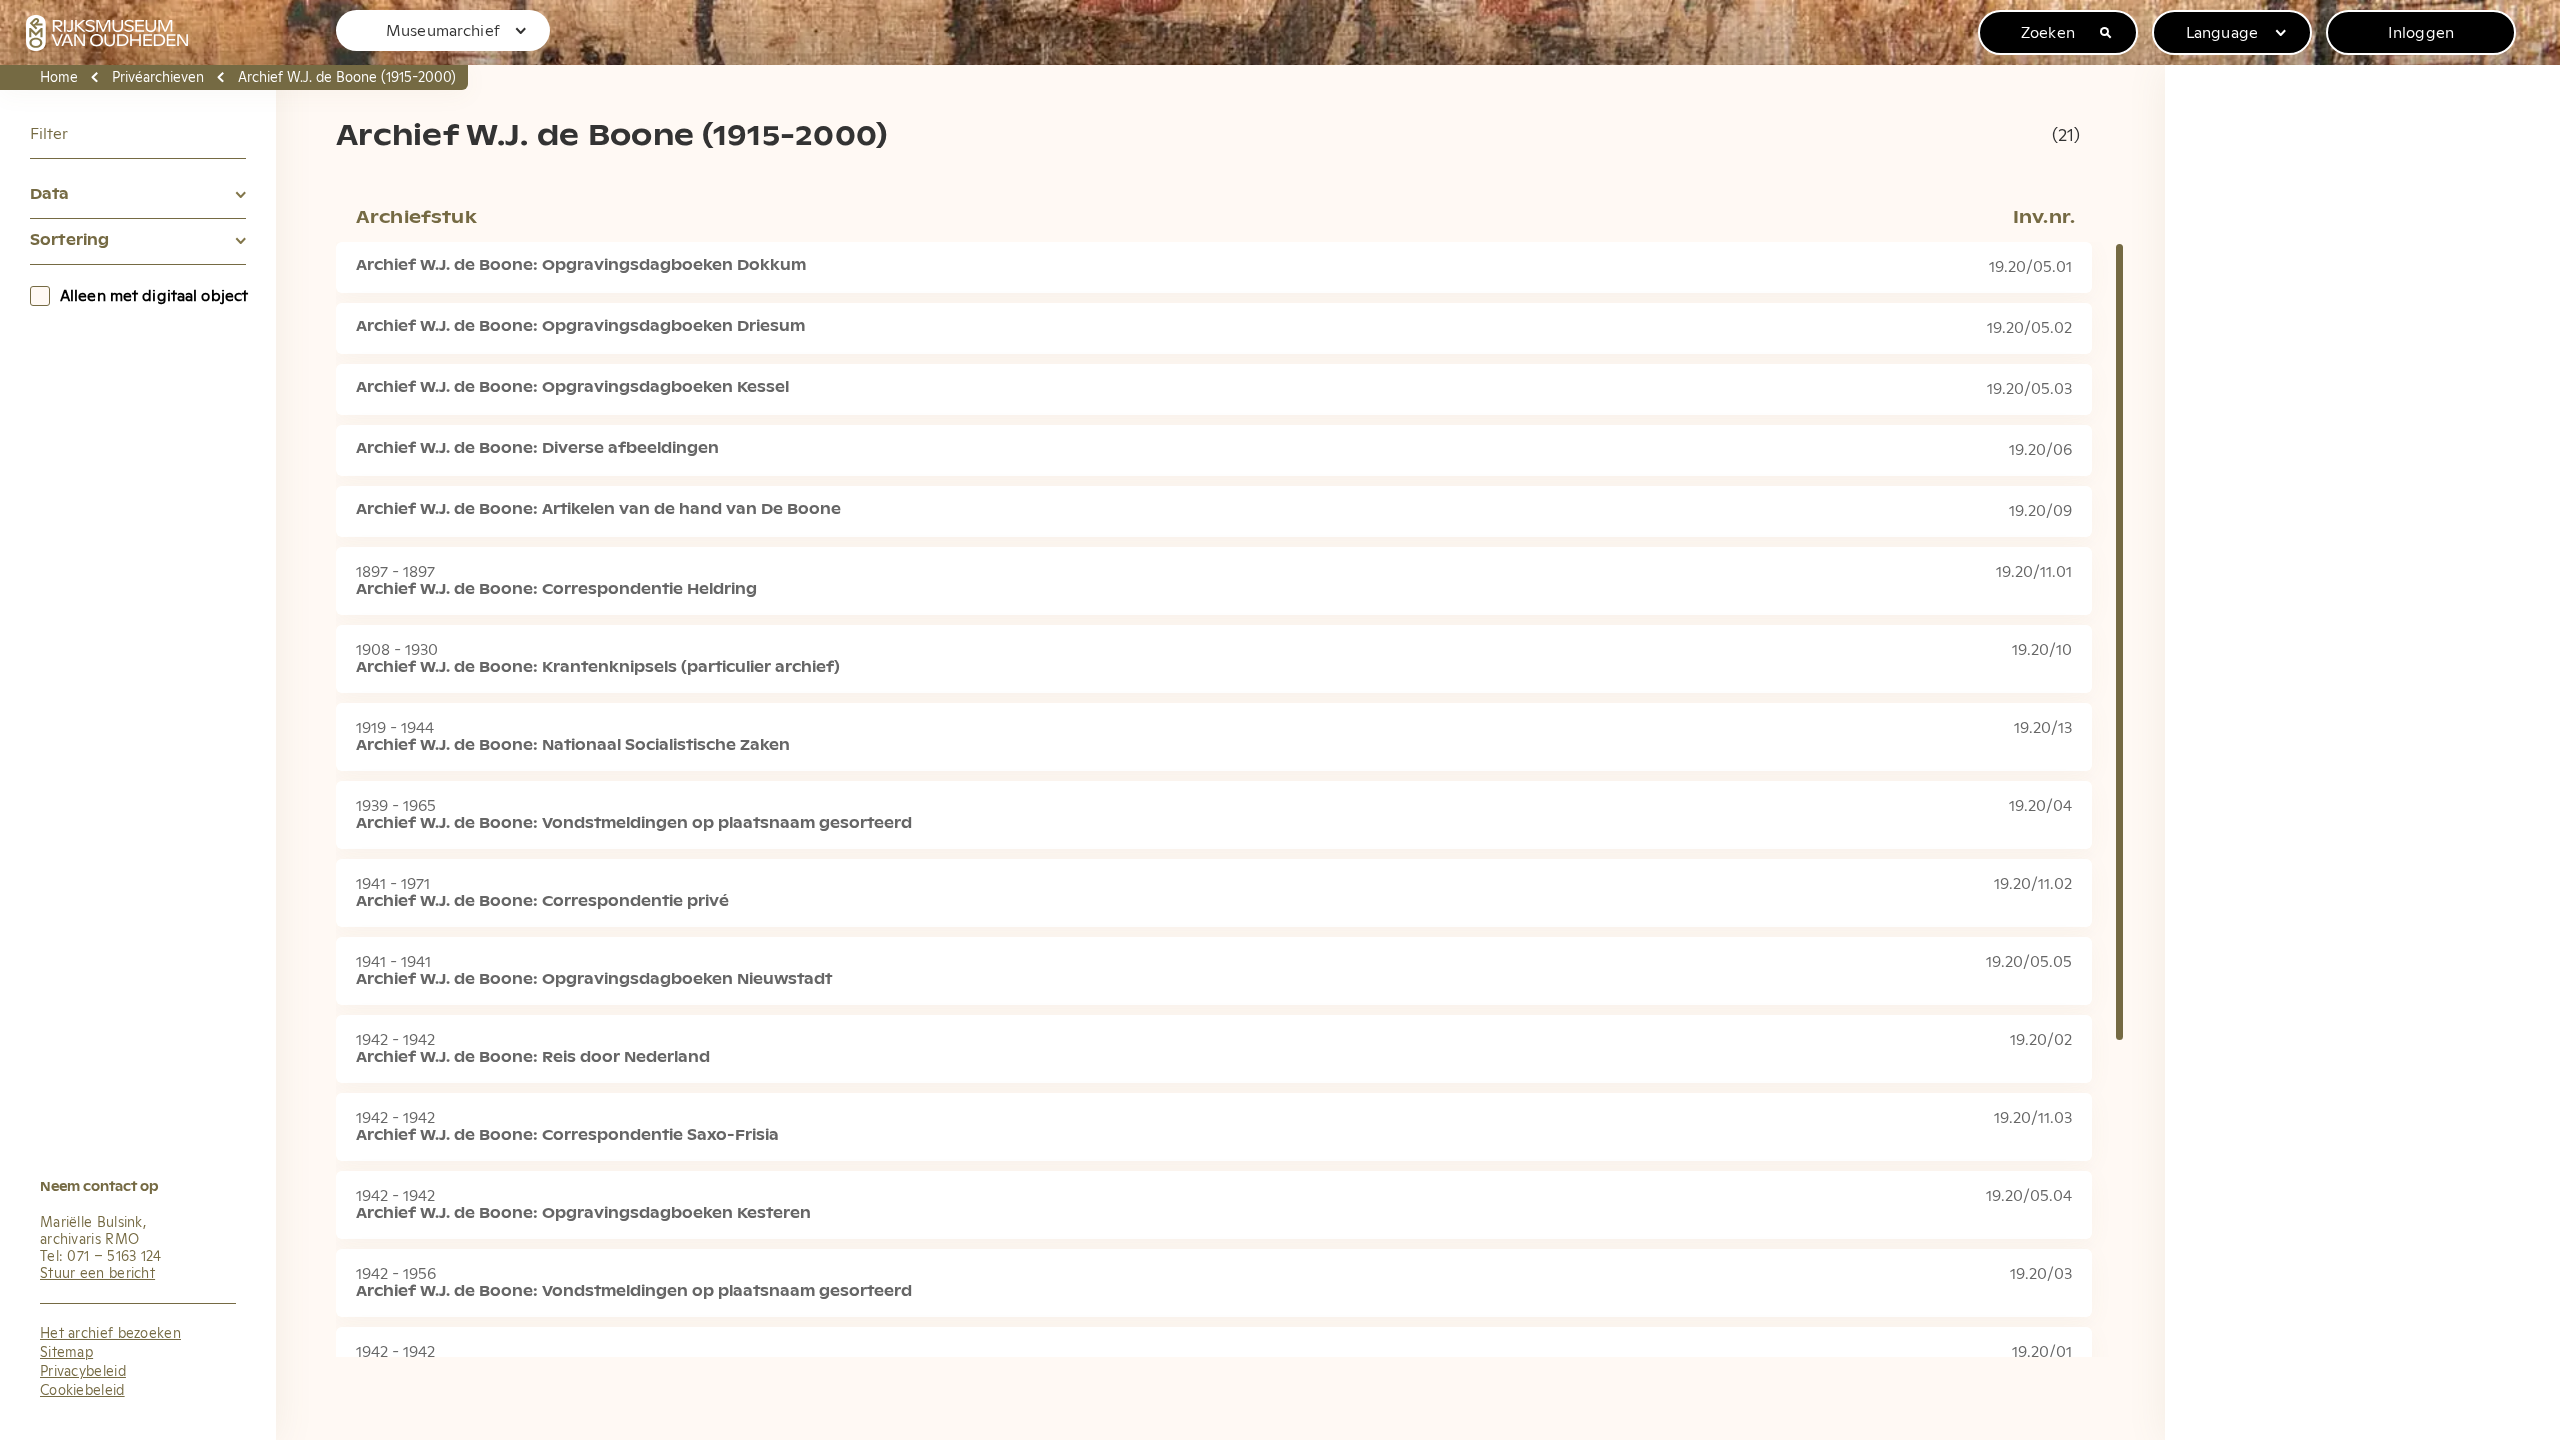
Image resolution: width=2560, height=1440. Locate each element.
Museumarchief (443, 31)
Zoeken (2048, 33)
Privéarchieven (158, 78)
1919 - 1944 (395, 728)
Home (59, 78)
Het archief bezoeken (110, 1334)
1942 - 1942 (395, 1040)
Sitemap (66, 1353)
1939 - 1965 (396, 806)
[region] (1280, 720)
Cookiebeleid (82, 1391)
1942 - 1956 (396, 1274)
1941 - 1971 (393, 884)
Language (2222, 33)
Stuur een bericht (97, 1274)
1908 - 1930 (397, 650)
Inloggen (2421, 33)
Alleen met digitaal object (154, 296)
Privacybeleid (83, 1372)
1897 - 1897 (395, 572)
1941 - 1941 (393, 962)
